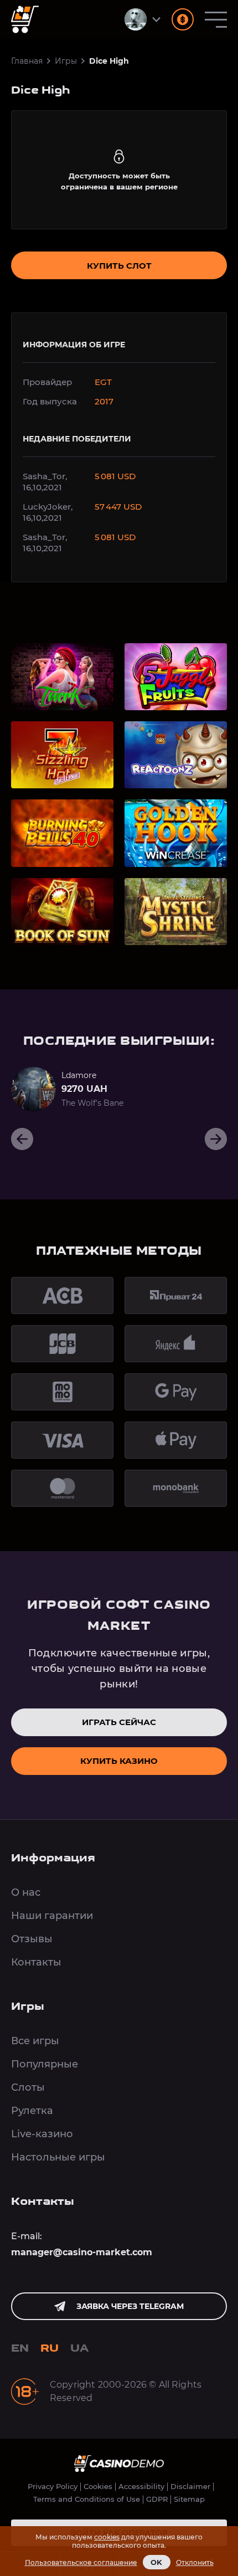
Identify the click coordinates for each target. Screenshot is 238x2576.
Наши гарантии (52, 1916)
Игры (66, 61)
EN (20, 2349)
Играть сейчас (119, 1722)
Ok (157, 2562)
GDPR (157, 2499)
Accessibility (141, 2487)
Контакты (36, 1962)
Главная (27, 61)
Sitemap (189, 2499)
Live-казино (42, 2134)
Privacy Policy (53, 2487)
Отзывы (32, 1939)
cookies (107, 2537)
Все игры (35, 2041)
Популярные (45, 2064)
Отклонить (195, 2562)
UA (80, 2349)
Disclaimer (190, 2487)
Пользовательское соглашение (81, 2562)
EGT (103, 382)
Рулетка (32, 2111)
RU (50, 2349)
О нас (26, 1892)
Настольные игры (58, 2157)
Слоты (28, 2087)
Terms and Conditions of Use (87, 2499)
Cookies (98, 2487)
